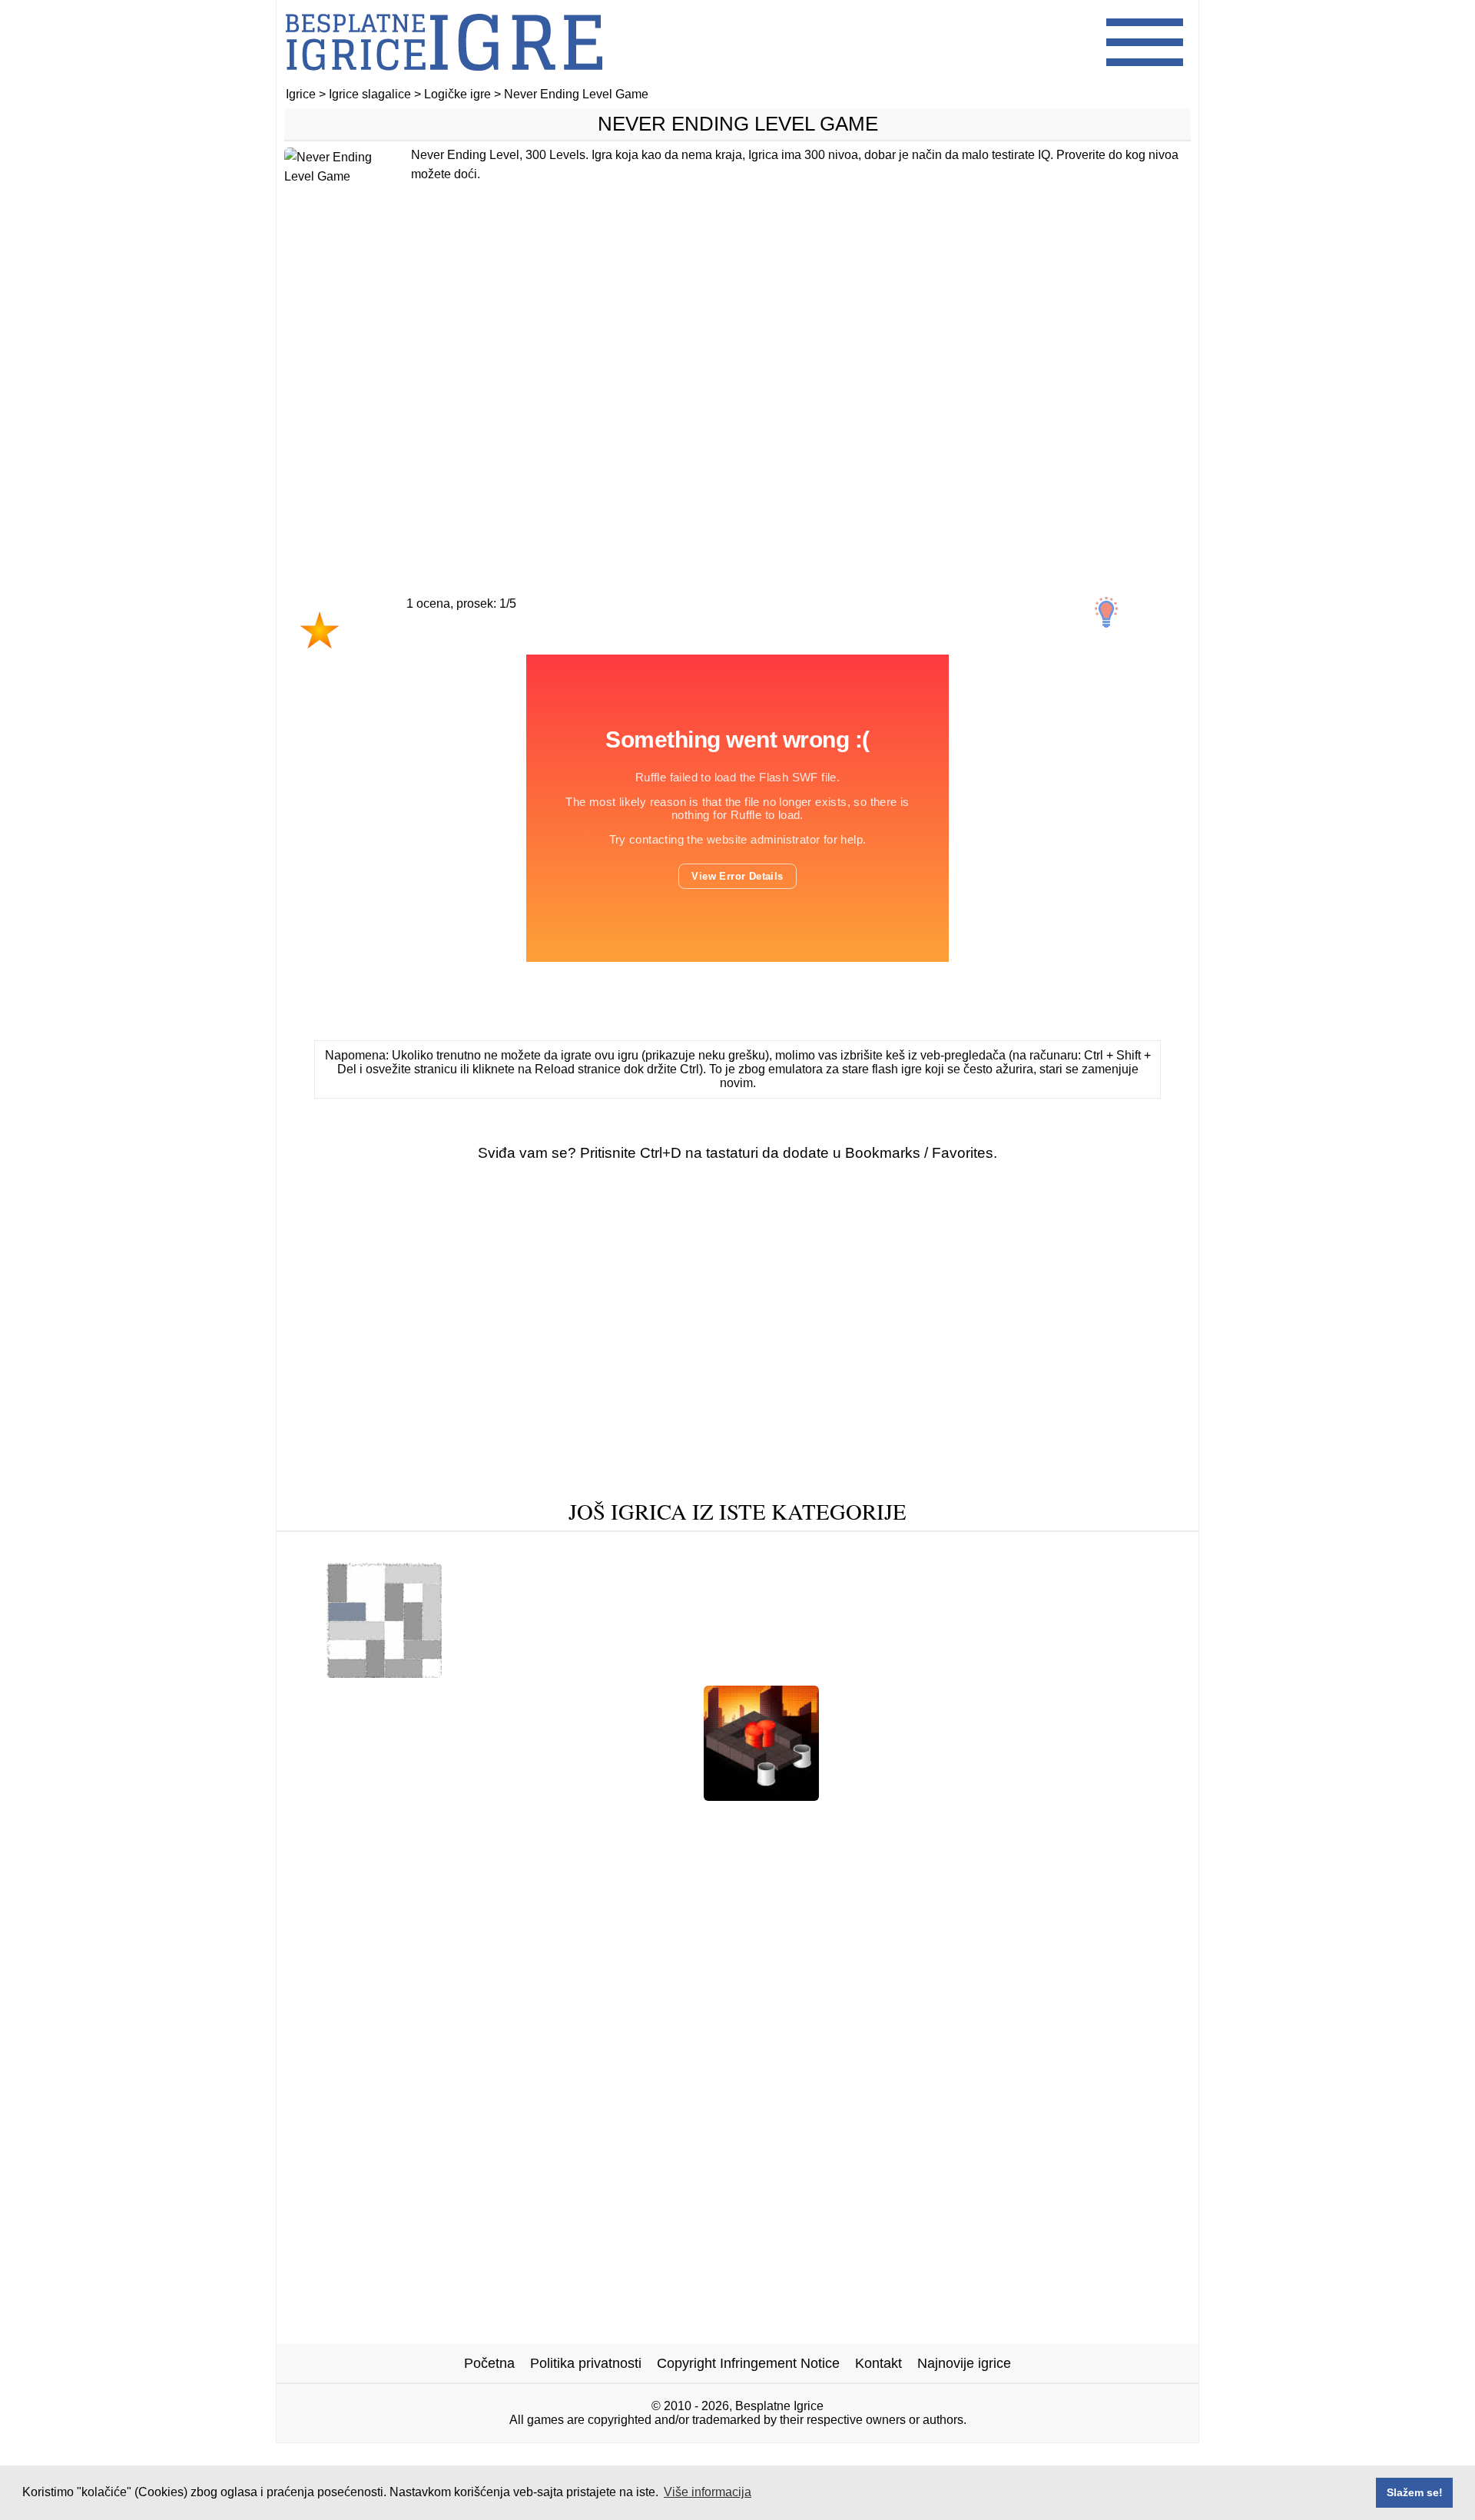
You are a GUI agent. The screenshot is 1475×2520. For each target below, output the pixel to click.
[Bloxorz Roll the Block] (501, 1795)
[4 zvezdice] (515, 645)
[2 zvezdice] (374, 645)
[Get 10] (1021, 1549)
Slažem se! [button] (1415, 2492)
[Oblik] (336, 1549)
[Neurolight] (870, 1795)
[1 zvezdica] (320, 630)
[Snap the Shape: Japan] (564, 1819)
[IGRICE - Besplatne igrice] (444, 80)
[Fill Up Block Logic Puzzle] (863, 1819)
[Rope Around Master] (911, 1549)
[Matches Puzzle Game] (671, 1549)
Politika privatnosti (586, 2363)
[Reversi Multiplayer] (933, 1672)
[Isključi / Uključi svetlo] (1106, 612)
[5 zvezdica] (586, 645)
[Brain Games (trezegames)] (652, 1672)
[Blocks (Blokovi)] (1023, 1819)
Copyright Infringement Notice (748, 2363)
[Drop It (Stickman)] (1074, 1672)
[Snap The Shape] (1099, 1795)
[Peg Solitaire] (1105, 1549)
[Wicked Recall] (640, 1795)
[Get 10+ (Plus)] (423, 1549)
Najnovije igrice (964, 2363)
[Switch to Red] (504, 1672)
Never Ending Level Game (738, 124)
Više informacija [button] (708, 2492)
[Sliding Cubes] (535, 1549)
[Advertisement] (737, 397)
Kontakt (878, 2363)
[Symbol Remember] (411, 1819)
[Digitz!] (306, 1819)
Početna (489, 2363)
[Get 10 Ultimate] (706, 1819)
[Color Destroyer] (976, 1795)
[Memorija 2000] (360, 1795)
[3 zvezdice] (445, 645)
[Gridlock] (384, 1672)
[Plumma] (761, 1795)
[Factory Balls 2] (803, 1672)
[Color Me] (793, 1549)
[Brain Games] (1139, 1819)
